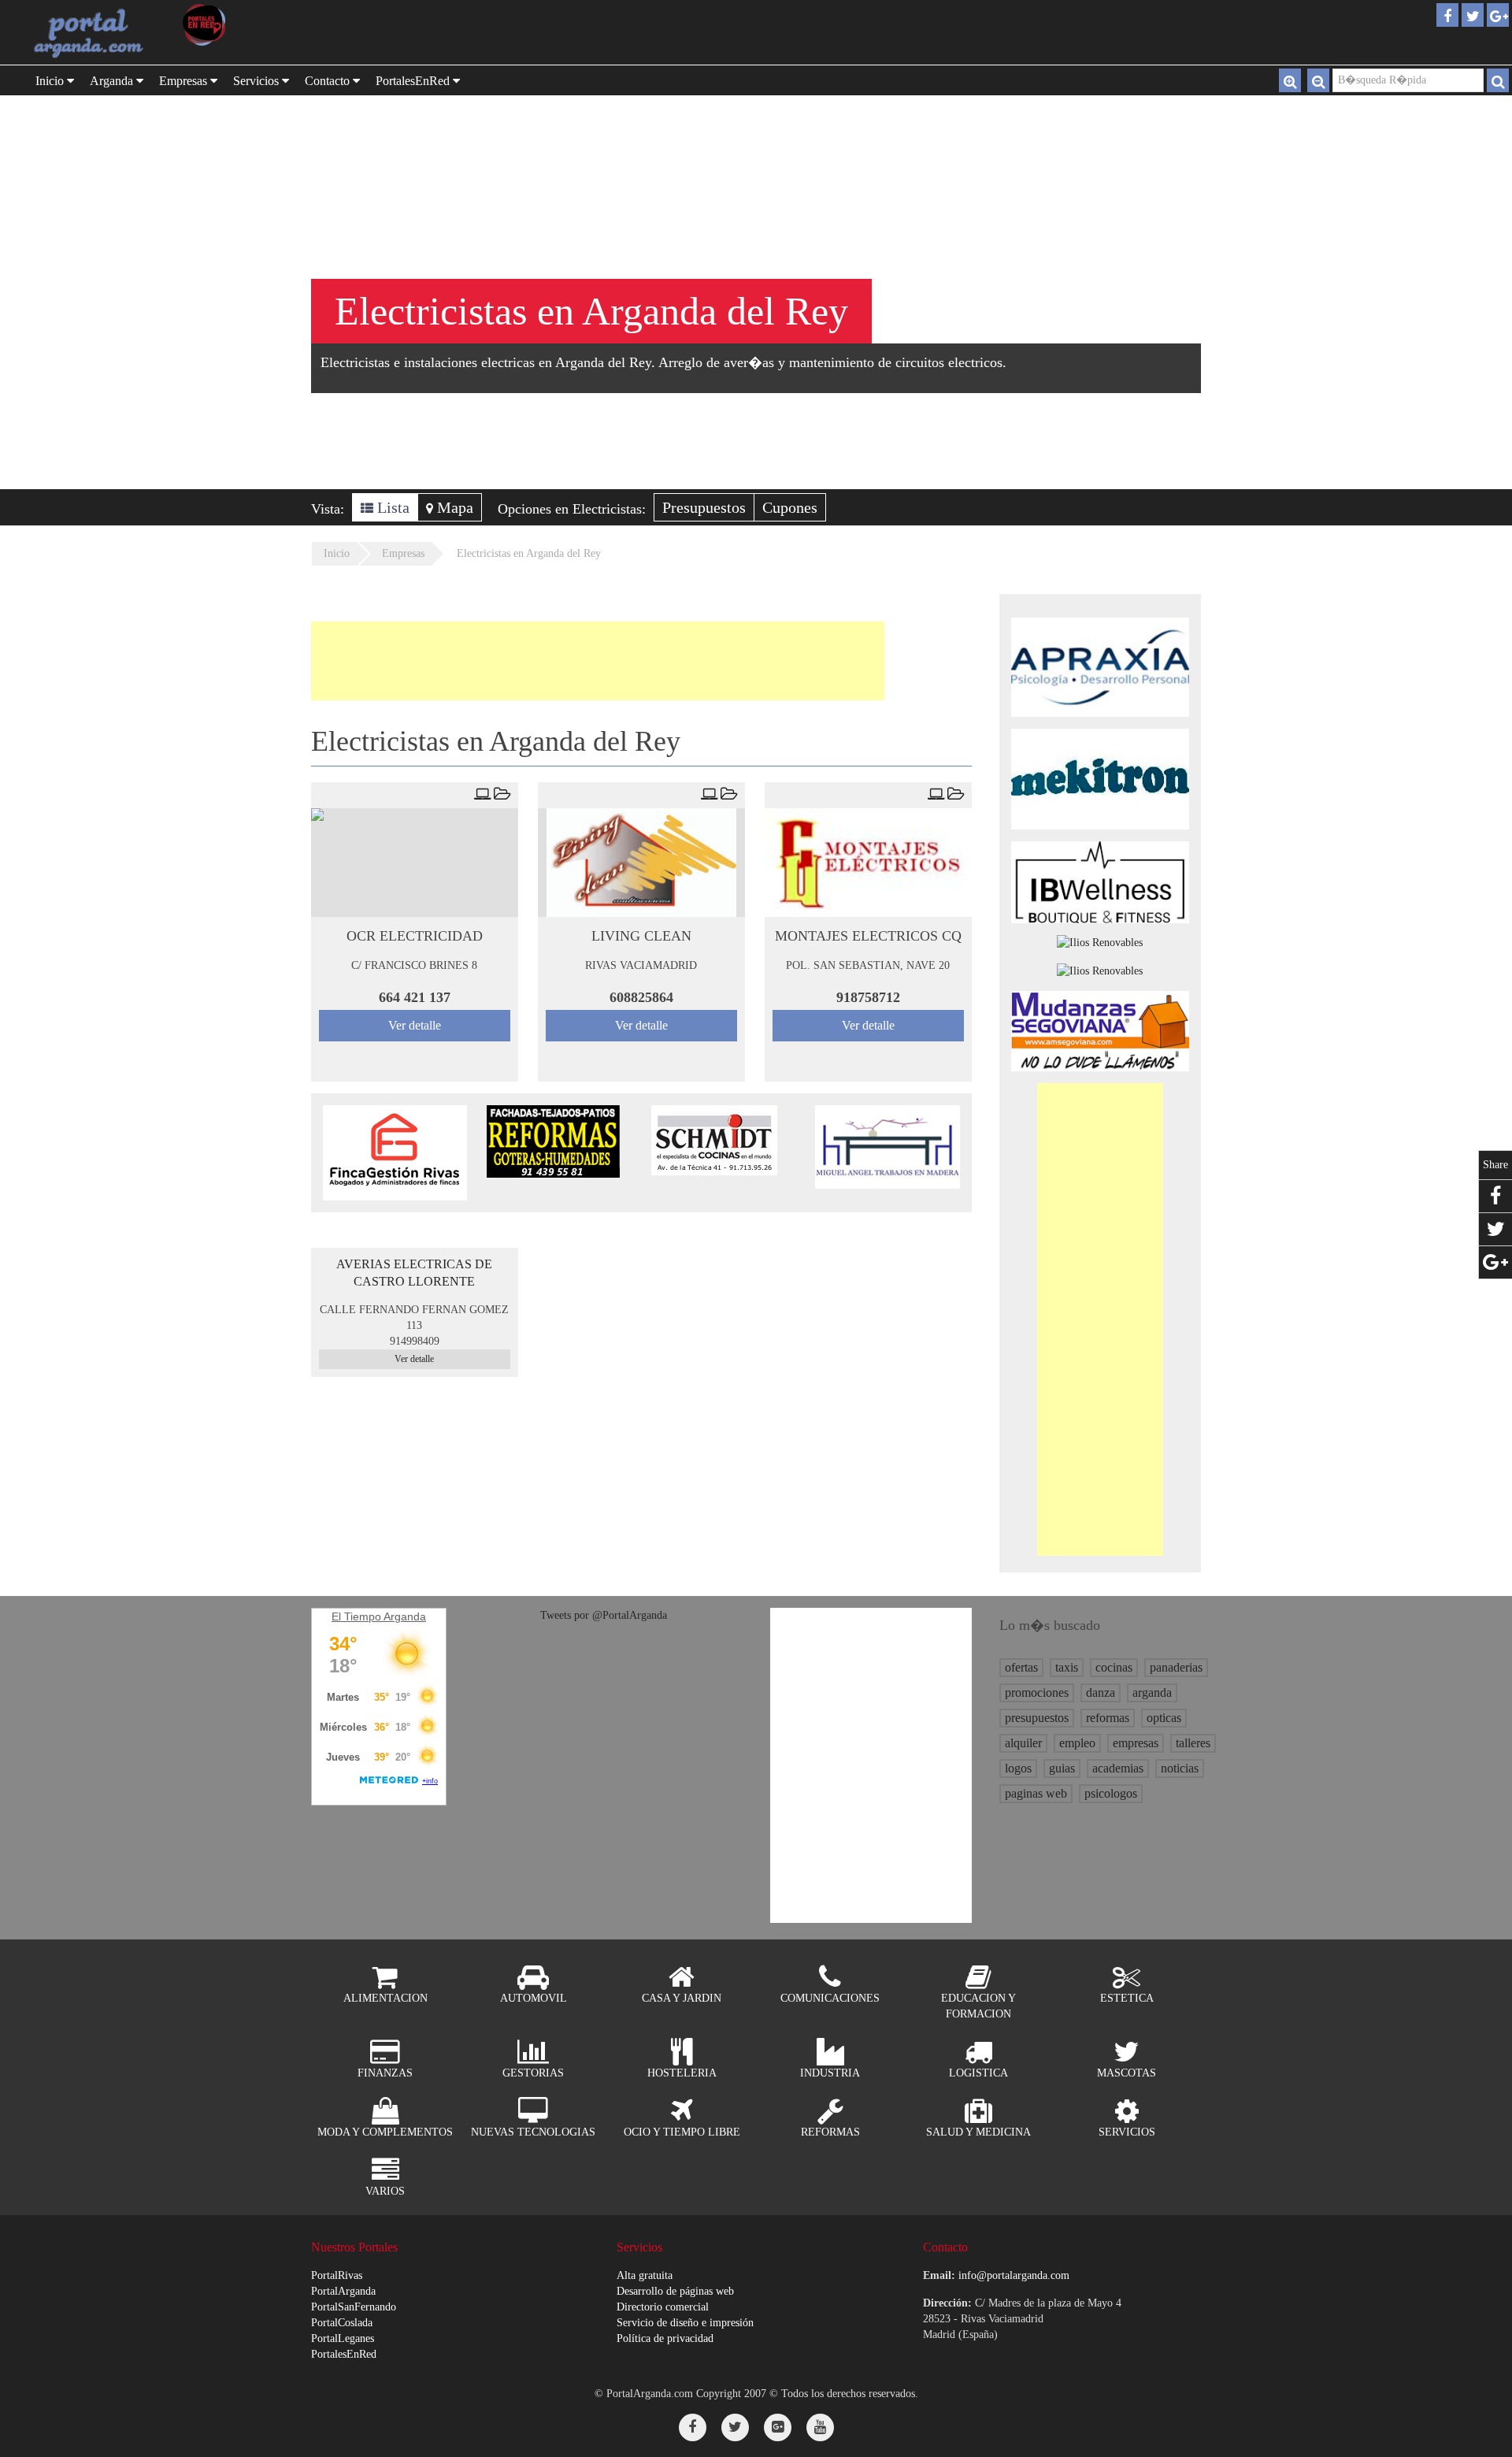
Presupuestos (704, 507)
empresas (1136, 1743)
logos (1018, 1768)
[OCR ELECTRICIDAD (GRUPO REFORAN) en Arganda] (415, 863)
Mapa (453, 507)
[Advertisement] (598, 661)
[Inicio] (91, 32)
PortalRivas (337, 2275)
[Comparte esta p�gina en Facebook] (1495, 1196)
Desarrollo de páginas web (675, 2291)
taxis (1067, 1667)
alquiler (1023, 1743)
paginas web (1036, 1793)
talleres (1193, 1743)
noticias (1180, 1768)
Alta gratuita (645, 2275)
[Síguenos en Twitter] (735, 2427)
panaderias (1176, 1667)
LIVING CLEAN (641, 936)
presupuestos (1037, 1718)
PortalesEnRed (344, 2354)
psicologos (1111, 1793)
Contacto (329, 81)
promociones (1037, 1692)
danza (1101, 1692)
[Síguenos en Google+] (778, 2427)
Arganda (113, 81)
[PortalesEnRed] (242, 25)
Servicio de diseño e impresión (685, 2323)
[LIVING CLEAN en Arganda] (641, 863)
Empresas (185, 81)
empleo (1077, 1743)
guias (1062, 1768)
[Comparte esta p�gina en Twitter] (1495, 1229)
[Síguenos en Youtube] (820, 2427)
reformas (1108, 1718)
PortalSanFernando (354, 2307)
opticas (1164, 1718)
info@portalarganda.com (1014, 2275)
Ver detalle (415, 1025)
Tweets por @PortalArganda (604, 1615)
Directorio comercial (663, 2307)
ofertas (1021, 1667)
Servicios (258, 81)
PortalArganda (343, 2291)
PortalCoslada (342, 2323)
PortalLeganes (343, 2338)
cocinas (1114, 1667)
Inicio (51, 81)
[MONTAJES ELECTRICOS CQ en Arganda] (868, 863)
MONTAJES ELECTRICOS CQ (868, 936)
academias (1118, 1768)
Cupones (790, 507)
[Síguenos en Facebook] (693, 2427)
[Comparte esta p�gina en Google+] (1495, 1262)
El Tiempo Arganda (379, 1616)
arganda (1152, 1692)
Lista (391, 507)
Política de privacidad (665, 2338)
